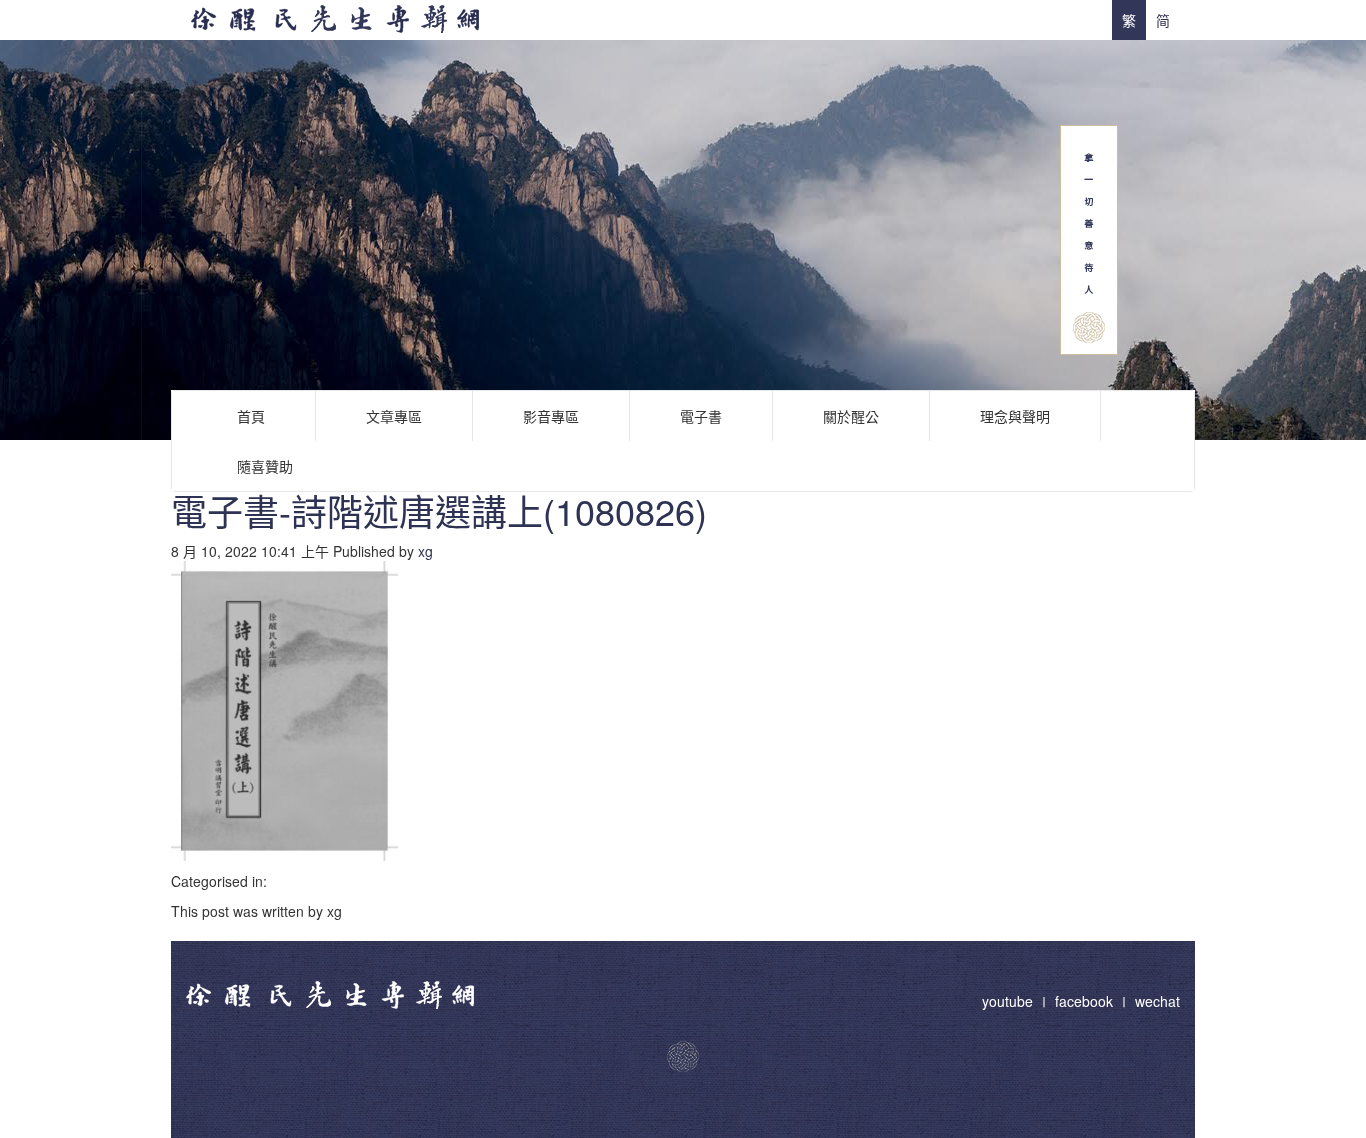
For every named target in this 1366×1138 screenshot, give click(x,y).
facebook (1084, 1001)
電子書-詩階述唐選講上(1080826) (439, 510)
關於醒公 (851, 416)
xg (425, 551)
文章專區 (394, 416)
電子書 (701, 416)
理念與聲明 (1015, 416)
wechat (1157, 1001)
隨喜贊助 (265, 466)
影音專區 (551, 416)
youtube (1009, 1001)
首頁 (251, 416)
